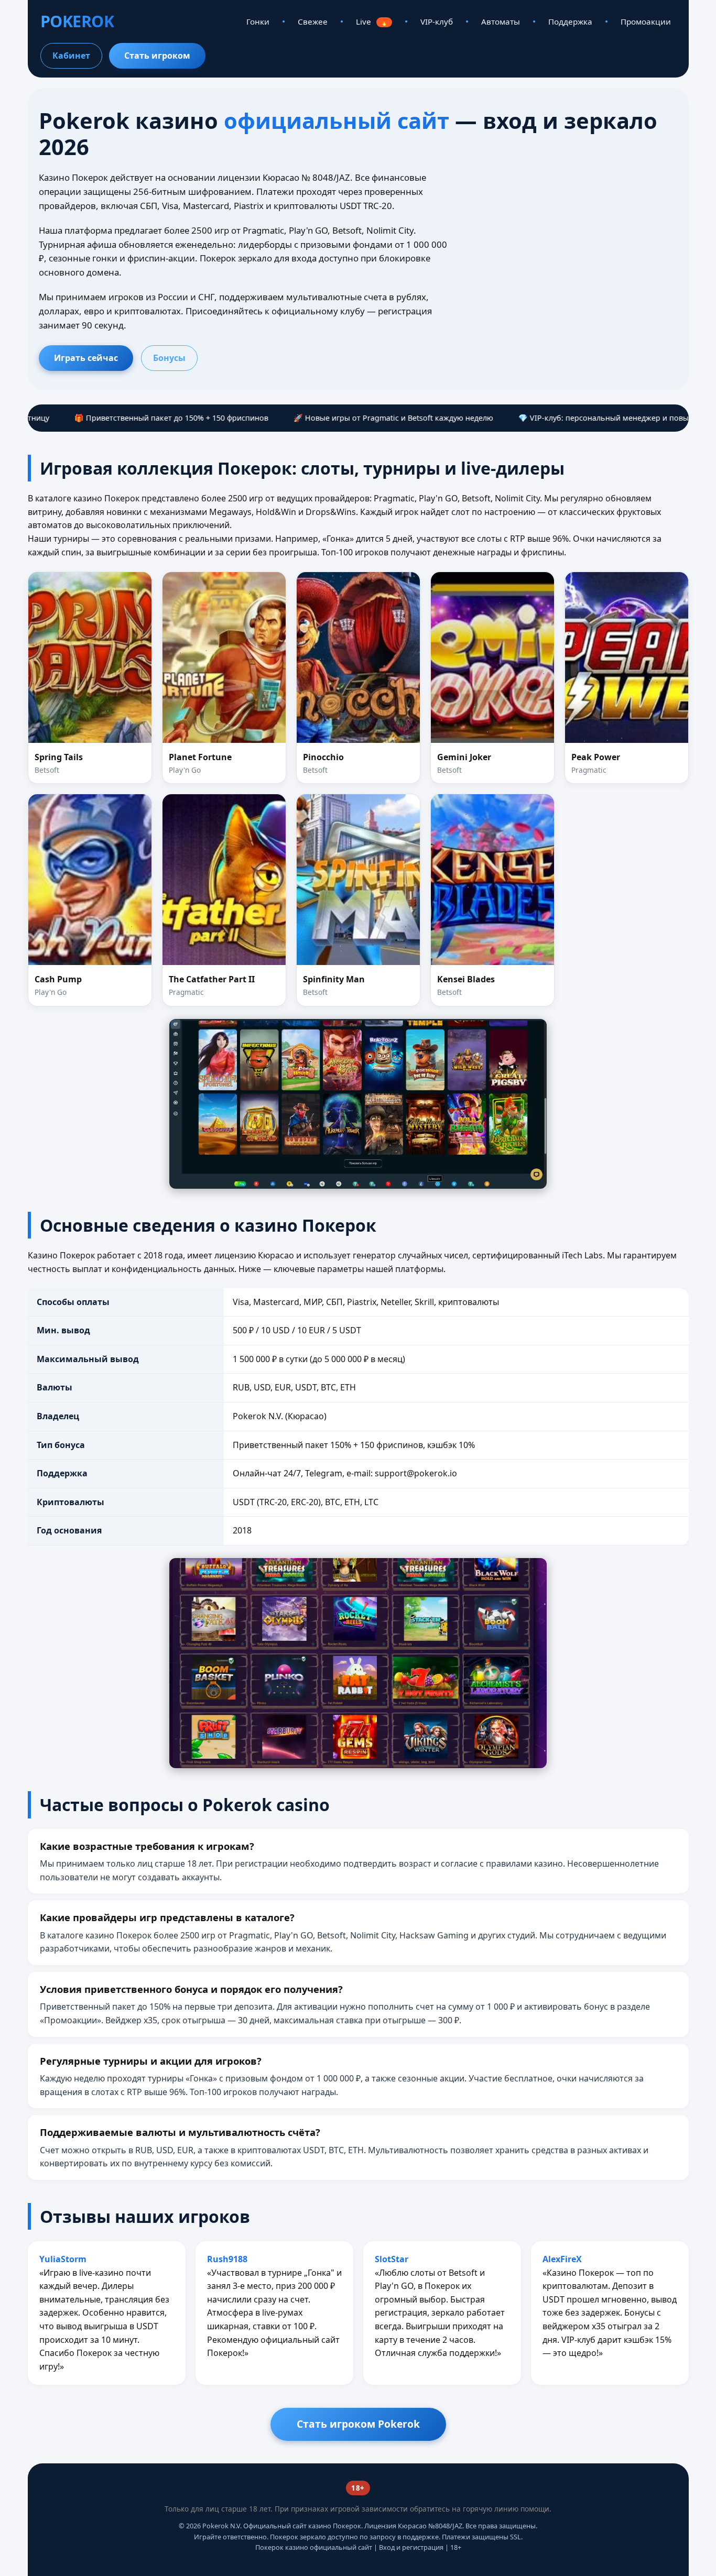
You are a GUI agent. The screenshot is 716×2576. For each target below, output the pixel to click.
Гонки (258, 21)
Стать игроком (157, 56)
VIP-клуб (437, 21)
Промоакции (646, 21)
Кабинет (71, 56)
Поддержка (570, 21)
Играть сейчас (86, 358)
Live (372, 21)
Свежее (313, 21)
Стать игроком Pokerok (358, 2424)
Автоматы (501, 21)
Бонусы (169, 358)
